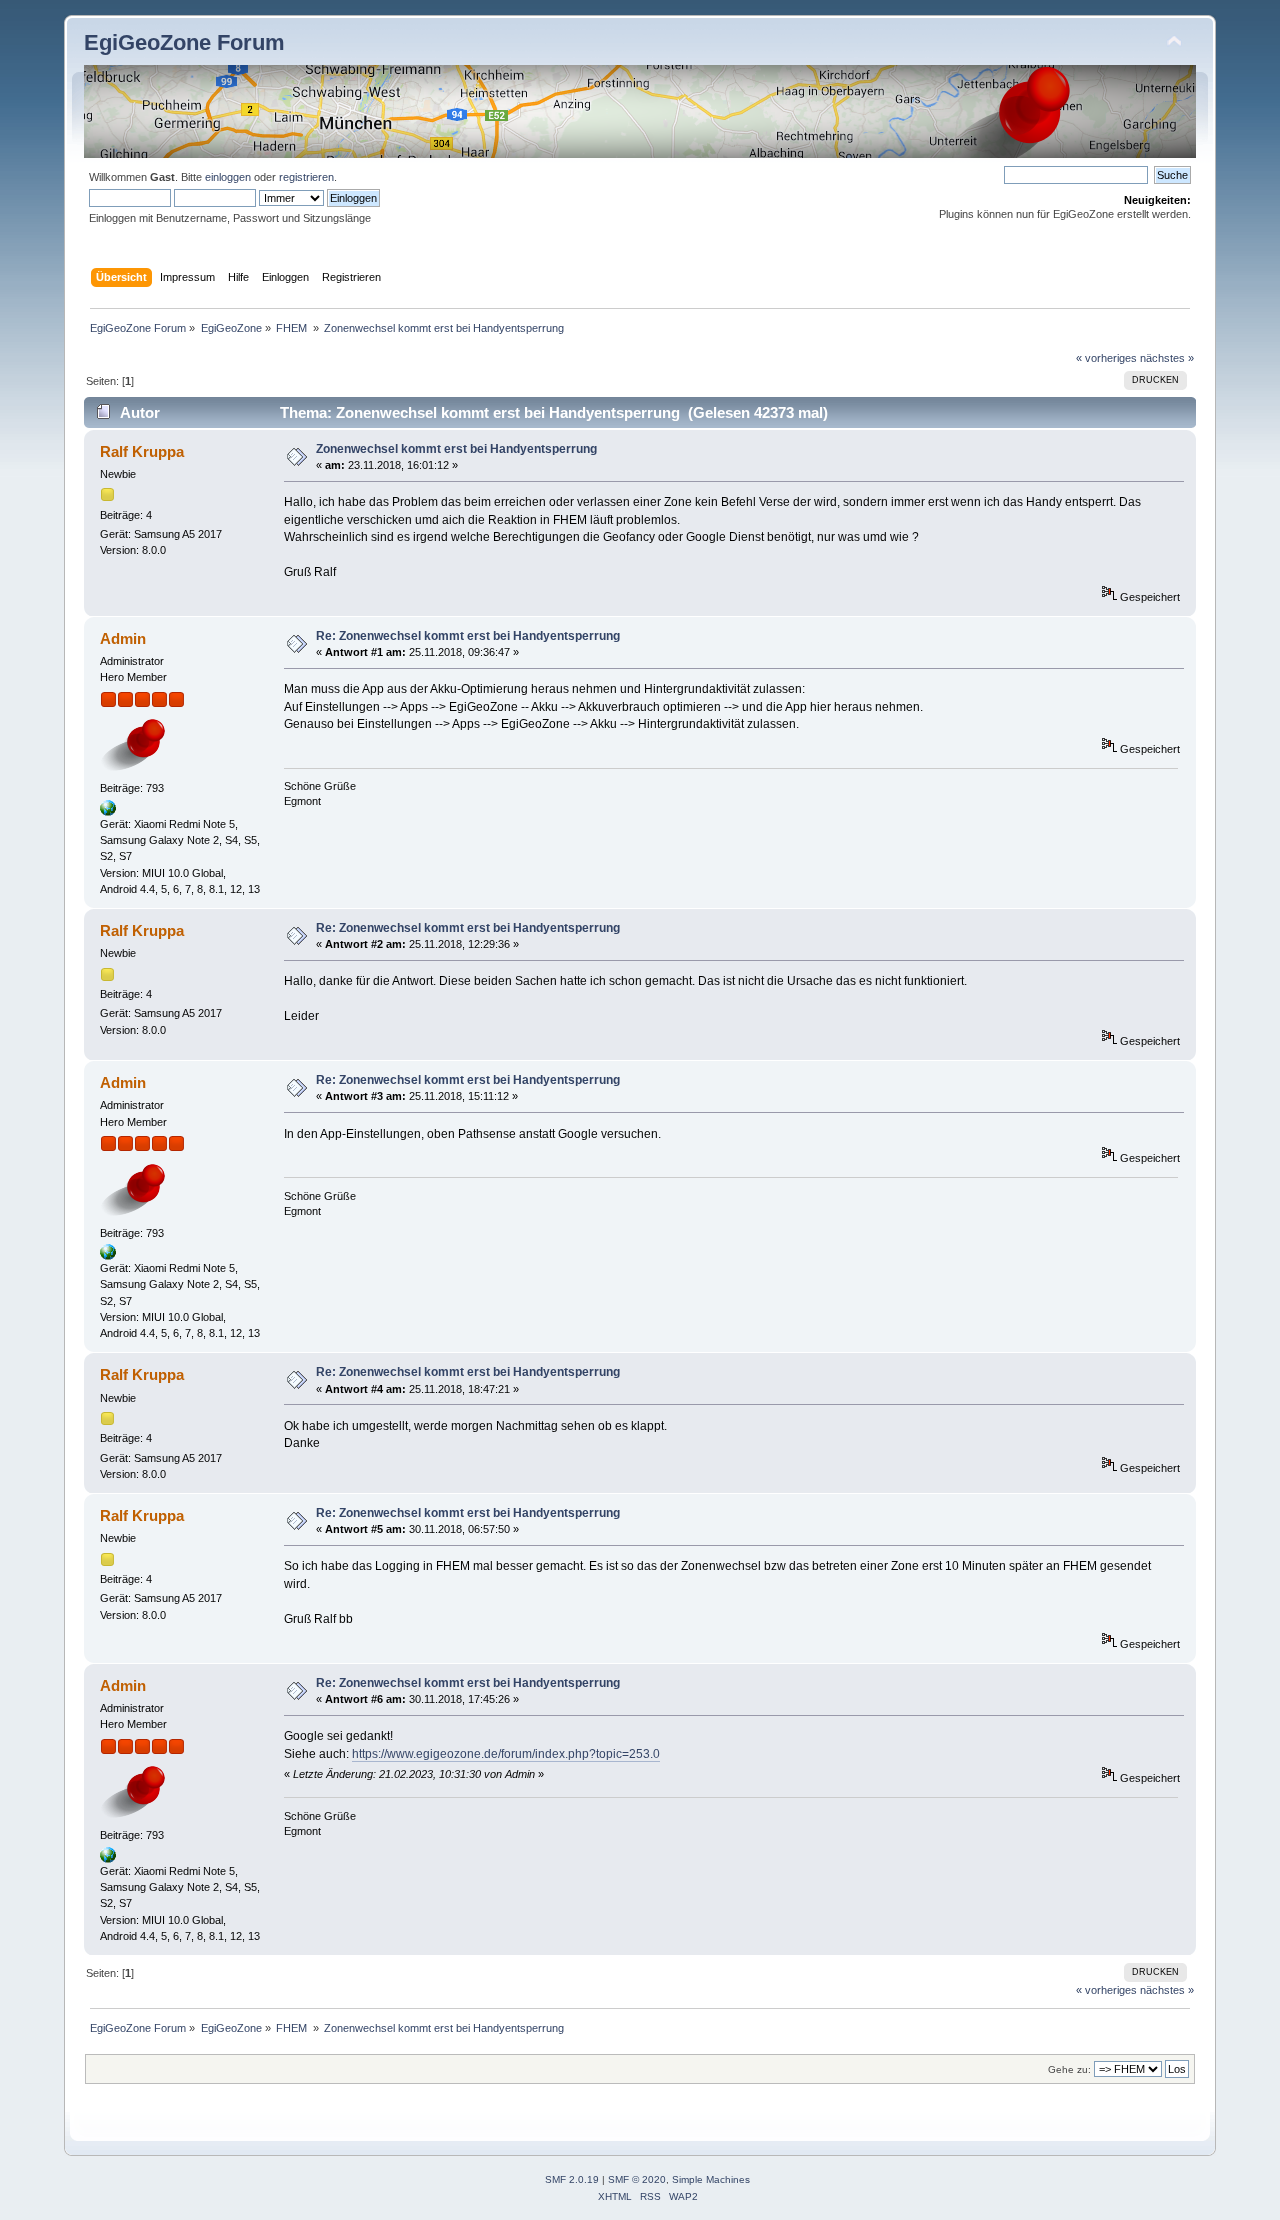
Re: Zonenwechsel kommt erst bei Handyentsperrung (468, 636)
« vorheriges (1106, 358)
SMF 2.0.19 (572, 2179)
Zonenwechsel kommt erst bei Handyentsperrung (456, 449)
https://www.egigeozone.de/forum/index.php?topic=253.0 (506, 1754)
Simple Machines (711, 2179)
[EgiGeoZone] (108, 812)
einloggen (228, 177)
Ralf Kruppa (142, 451)
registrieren (306, 177)
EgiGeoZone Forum (184, 42)
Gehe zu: (1069, 2069)
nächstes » (1167, 358)
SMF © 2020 (637, 2179)
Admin (123, 638)
